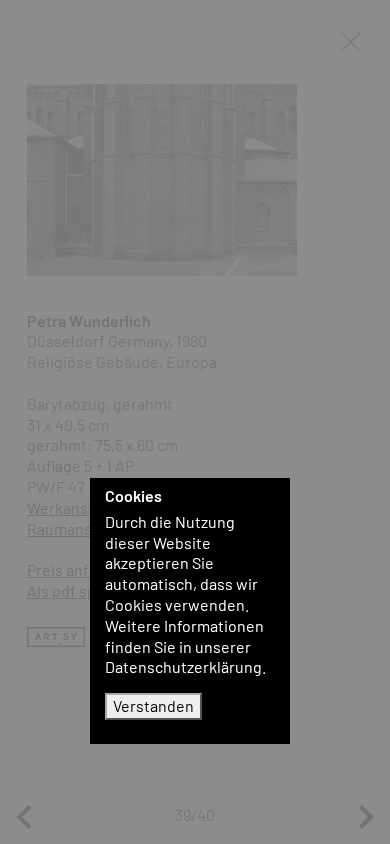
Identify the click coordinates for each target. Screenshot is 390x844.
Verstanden (153, 705)
